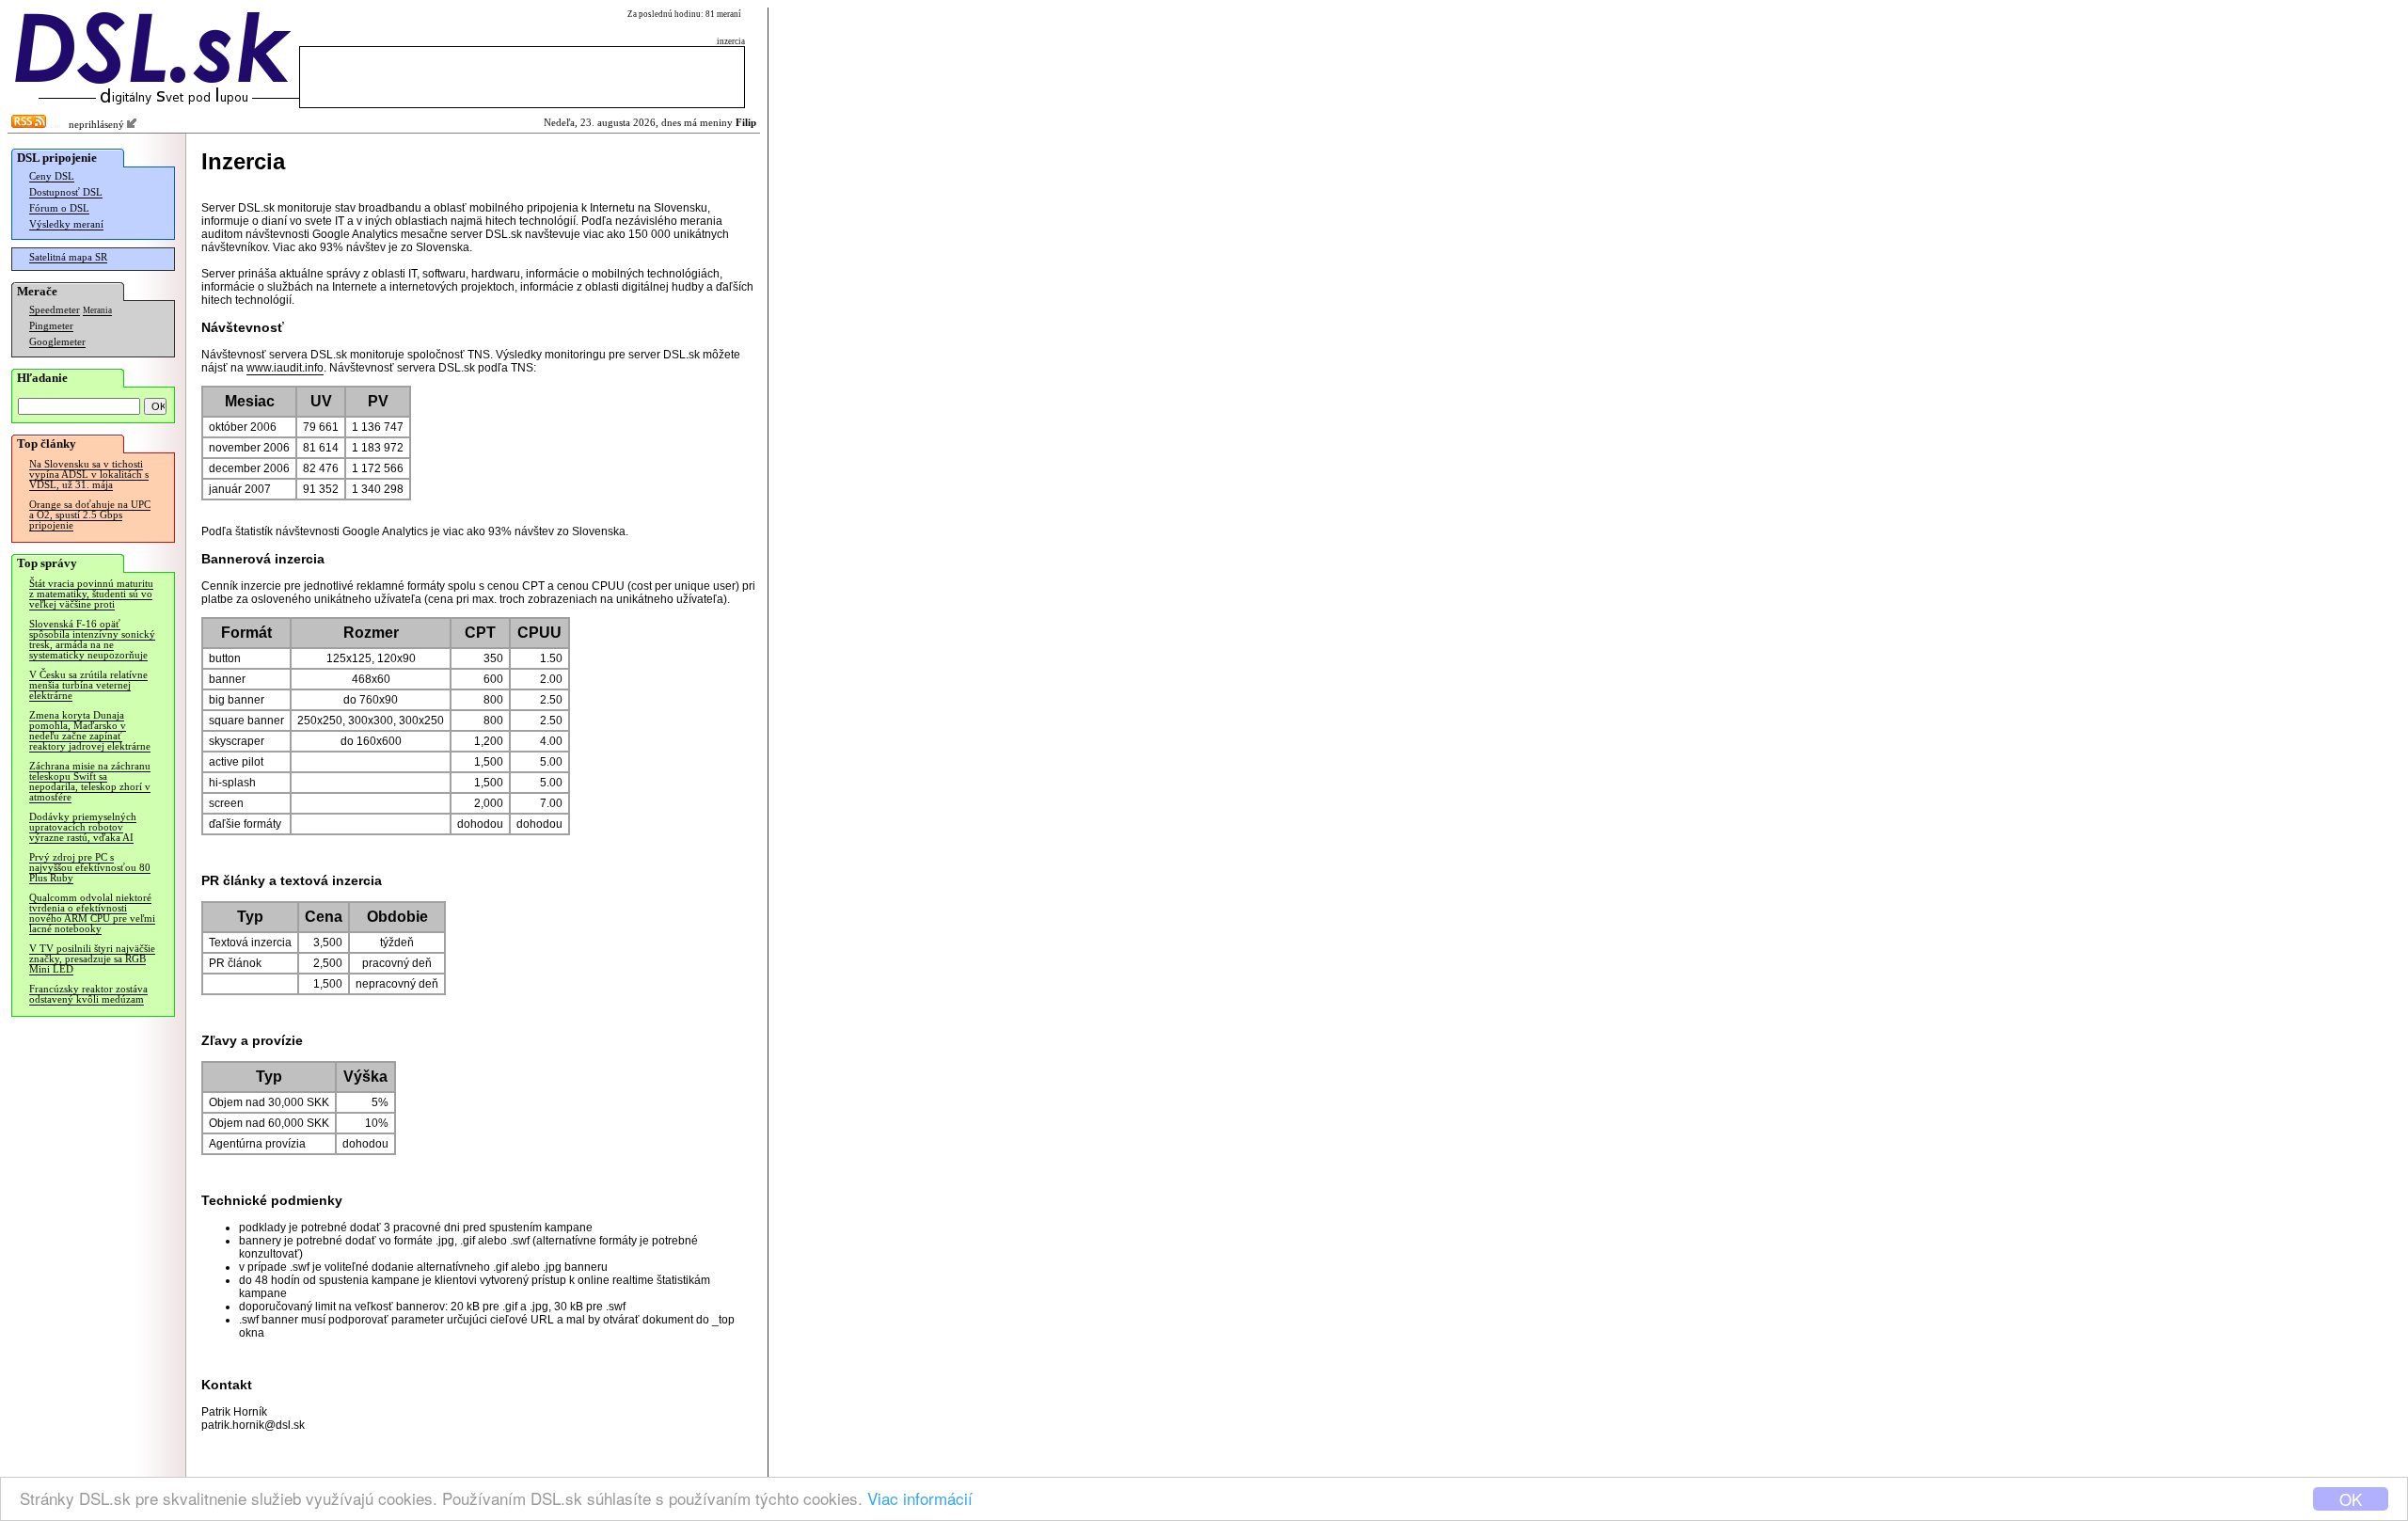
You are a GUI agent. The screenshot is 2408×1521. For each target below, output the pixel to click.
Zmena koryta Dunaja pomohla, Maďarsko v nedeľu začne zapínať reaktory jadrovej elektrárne (90, 731)
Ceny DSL (52, 176)
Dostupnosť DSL (66, 192)
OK (2351, 1499)
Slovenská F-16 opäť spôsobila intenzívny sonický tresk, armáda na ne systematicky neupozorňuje (92, 640)
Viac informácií (920, 1498)
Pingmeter (51, 326)
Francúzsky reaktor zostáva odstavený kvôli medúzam (88, 994)
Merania (97, 310)
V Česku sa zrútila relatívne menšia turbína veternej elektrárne (88, 685)
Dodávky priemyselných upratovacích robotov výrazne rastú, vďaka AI (83, 827)
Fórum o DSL (59, 208)
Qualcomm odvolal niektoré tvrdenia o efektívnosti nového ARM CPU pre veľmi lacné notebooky (92, 913)
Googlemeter (57, 342)
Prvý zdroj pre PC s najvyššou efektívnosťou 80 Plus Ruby (90, 868)
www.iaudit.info (285, 368)
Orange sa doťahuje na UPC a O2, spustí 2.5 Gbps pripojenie (90, 515)
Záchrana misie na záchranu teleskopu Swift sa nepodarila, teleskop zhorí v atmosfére (90, 782)
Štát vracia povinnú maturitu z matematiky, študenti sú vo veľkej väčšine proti (91, 594)
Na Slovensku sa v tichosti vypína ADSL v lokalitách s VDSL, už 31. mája (89, 475)
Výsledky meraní (66, 224)
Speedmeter (55, 310)
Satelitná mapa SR (68, 257)
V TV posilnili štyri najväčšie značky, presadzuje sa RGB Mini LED (92, 959)
